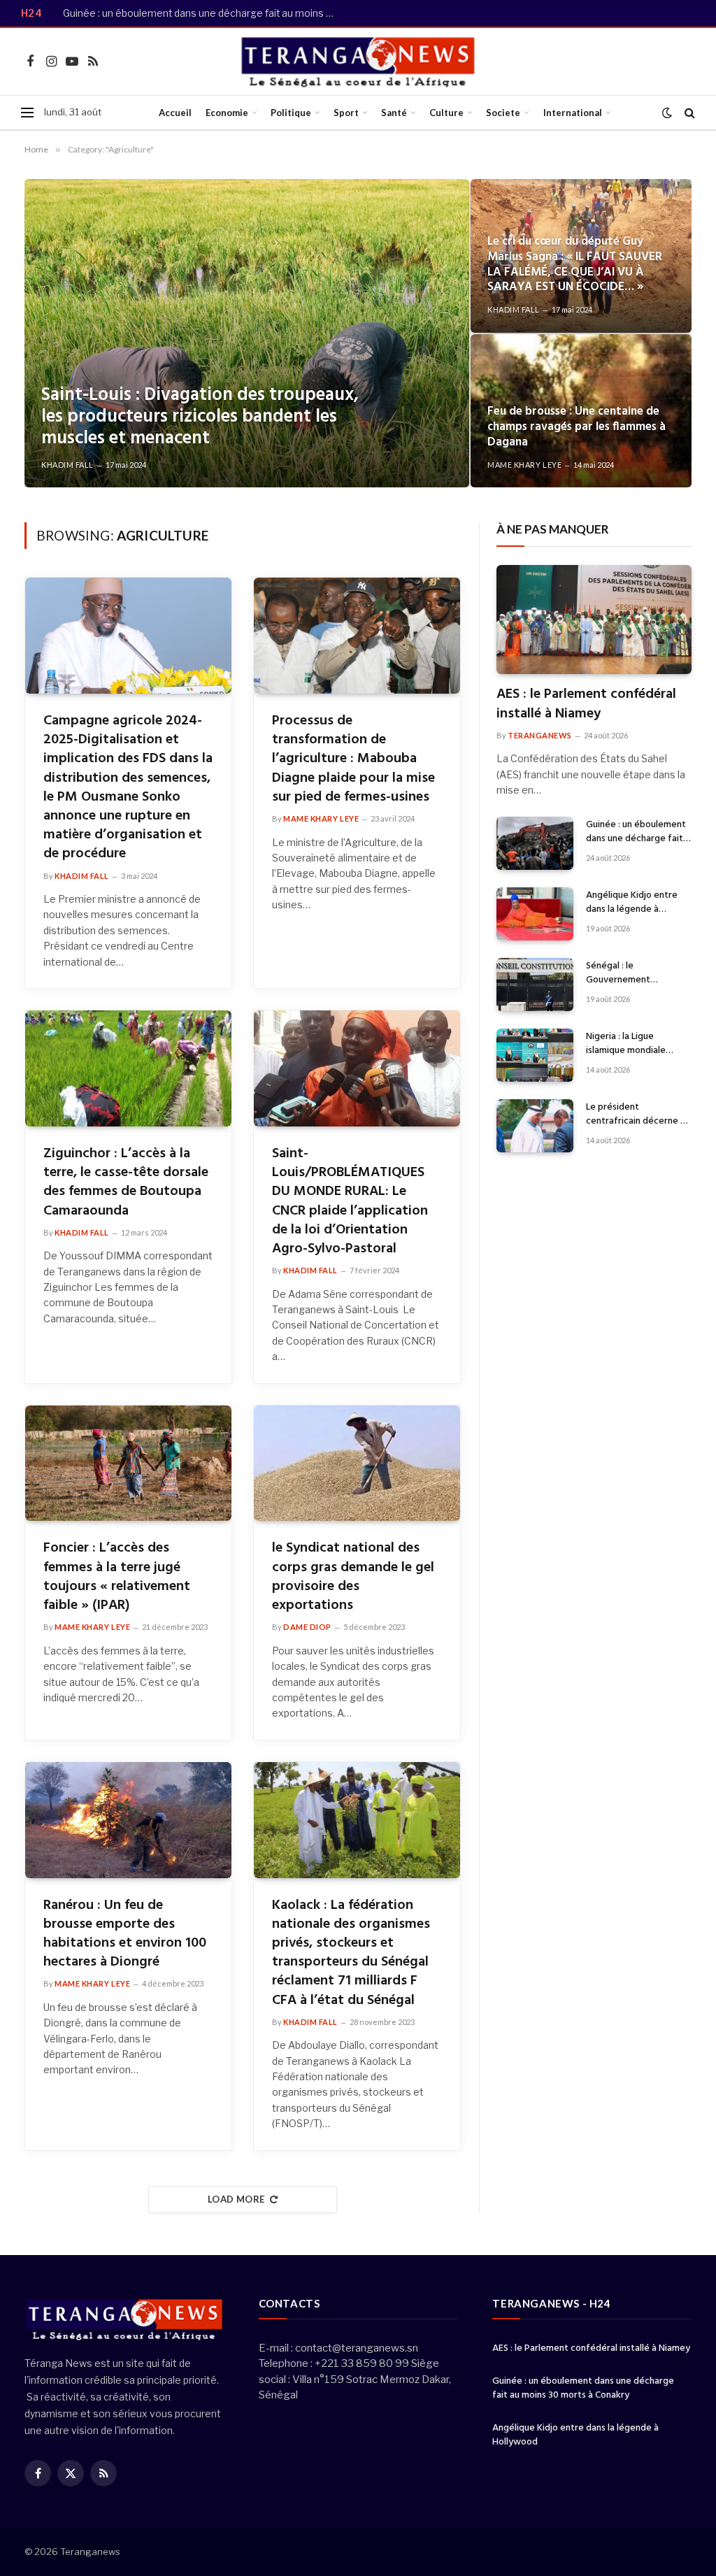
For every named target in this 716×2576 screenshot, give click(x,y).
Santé (394, 113)
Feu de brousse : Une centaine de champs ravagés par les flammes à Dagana (577, 427)
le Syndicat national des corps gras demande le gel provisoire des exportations (353, 1577)
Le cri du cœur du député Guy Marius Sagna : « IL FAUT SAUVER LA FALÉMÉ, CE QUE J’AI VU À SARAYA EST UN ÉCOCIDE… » (575, 265)
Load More (236, 2199)
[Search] (688, 113)
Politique (291, 113)
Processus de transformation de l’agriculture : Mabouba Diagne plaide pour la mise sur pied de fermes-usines (353, 759)
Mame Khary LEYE (524, 465)
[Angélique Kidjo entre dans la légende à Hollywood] (535, 914)
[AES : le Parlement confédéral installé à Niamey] (594, 620)
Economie (227, 113)
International (573, 113)
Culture (446, 113)
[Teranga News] (358, 62)
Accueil (175, 113)
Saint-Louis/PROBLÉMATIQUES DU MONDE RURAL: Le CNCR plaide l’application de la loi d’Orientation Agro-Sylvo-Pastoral (350, 1202)
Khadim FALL (67, 465)
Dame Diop (307, 1627)
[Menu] (27, 113)
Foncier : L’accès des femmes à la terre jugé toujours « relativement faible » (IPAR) (117, 1577)
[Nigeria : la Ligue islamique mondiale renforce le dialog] (535, 1055)
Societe (503, 113)
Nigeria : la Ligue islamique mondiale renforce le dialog (626, 1044)
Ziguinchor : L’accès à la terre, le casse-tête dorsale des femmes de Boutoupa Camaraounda (126, 1183)
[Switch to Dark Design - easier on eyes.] (667, 113)
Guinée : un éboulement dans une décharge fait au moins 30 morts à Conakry (203, 13)
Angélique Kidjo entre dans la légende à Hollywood (632, 903)
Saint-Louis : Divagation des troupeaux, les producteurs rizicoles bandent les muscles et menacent (200, 417)
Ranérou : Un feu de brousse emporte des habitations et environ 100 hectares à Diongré (125, 1934)
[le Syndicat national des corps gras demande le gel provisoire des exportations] (357, 1464)
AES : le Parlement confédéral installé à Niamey (586, 704)
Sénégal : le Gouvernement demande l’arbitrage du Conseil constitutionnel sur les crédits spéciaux (635, 973)
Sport (346, 113)
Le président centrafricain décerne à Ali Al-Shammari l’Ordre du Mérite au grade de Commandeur (636, 1115)
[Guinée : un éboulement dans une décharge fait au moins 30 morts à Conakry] (535, 843)
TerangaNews (540, 735)
